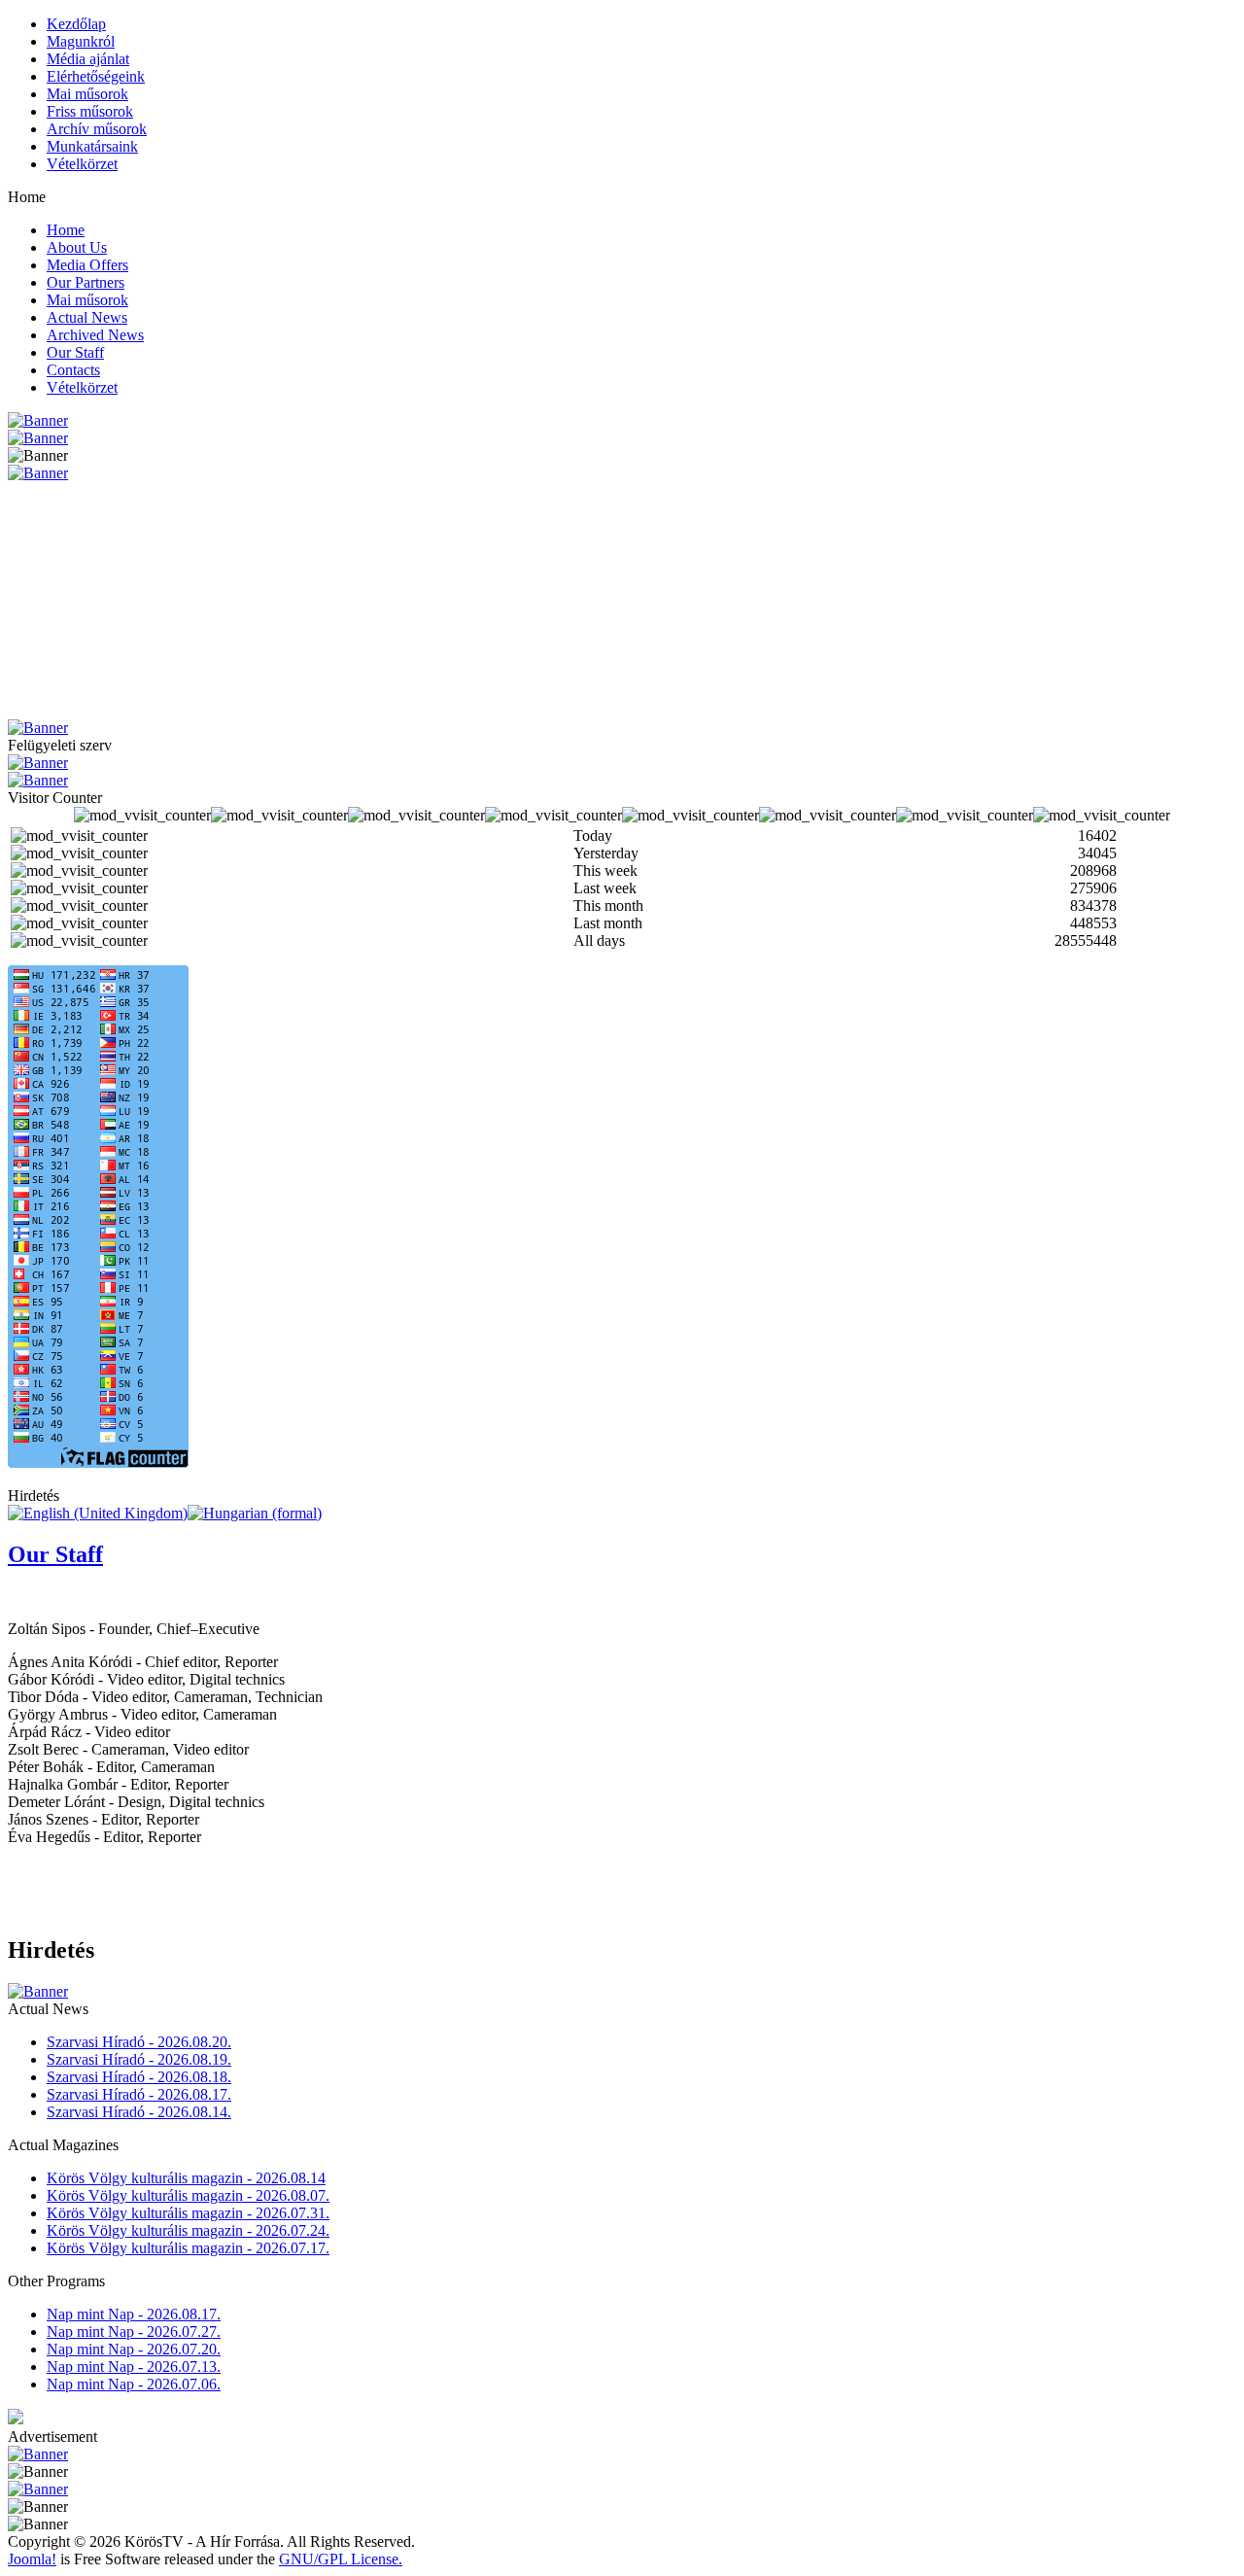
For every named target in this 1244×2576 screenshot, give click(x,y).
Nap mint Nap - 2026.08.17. (134, 2314)
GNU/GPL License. (341, 2559)
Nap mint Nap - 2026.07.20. (134, 2349)
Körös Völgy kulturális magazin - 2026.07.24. (188, 2230)
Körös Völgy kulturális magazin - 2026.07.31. (188, 2213)
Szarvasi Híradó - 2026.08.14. (139, 2112)
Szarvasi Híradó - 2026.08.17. (139, 2094)
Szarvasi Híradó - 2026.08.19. (139, 2059)
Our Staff (55, 1554)
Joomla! (32, 2559)
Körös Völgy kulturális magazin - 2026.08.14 (186, 2178)
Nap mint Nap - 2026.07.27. (134, 2332)
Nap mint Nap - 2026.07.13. (134, 2367)
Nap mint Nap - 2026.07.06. (134, 2384)
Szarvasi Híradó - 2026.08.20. (139, 2042)
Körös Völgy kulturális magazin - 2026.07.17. (188, 2248)
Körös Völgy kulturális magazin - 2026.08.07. (188, 2195)
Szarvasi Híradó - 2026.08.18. (139, 2077)
